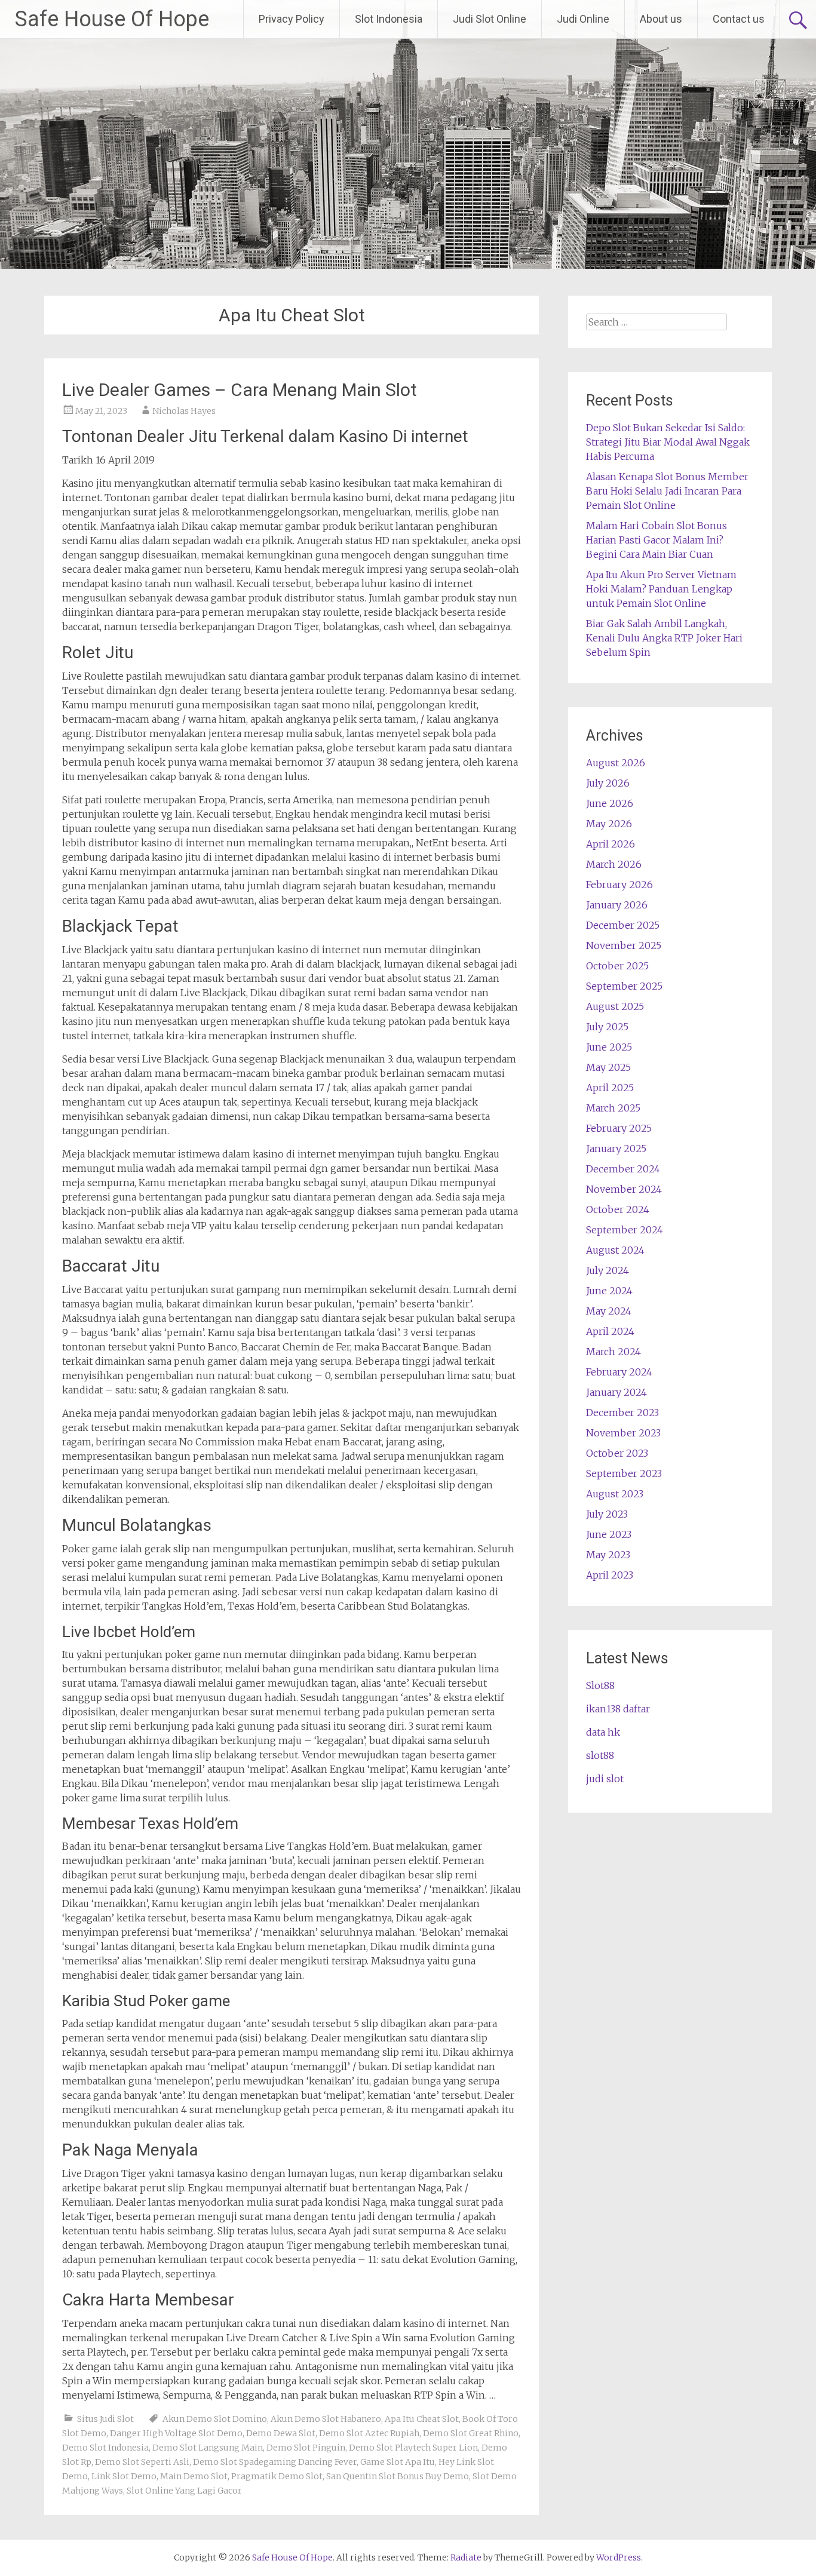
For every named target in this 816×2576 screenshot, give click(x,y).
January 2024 (616, 1392)
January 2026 (617, 905)
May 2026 (609, 824)
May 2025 (608, 1067)
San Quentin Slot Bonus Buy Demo (398, 2476)
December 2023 (622, 1413)
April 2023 (610, 1575)
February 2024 (619, 1372)
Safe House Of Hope (112, 19)
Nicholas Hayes (184, 411)
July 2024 (608, 1270)
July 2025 (607, 1027)
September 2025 (624, 986)
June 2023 (609, 1534)
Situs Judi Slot (105, 2419)
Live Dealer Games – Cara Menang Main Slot (240, 390)
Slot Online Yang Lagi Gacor (184, 2491)
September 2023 (624, 1473)
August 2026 (616, 763)
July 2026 (608, 783)
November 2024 (624, 1189)
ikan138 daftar (618, 1709)
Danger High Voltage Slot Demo (176, 2433)
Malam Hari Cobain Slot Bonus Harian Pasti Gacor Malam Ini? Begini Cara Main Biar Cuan (657, 540)
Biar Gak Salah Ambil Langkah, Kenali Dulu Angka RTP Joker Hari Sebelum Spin (664, 638)
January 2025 (616, 1149)
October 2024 (618, 1209)
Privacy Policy (292, 19)
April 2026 (611, 844)
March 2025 (613, 1108)
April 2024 (610, 1331)
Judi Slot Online (490, 19)
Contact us (739, 19)
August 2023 (615, 1494)
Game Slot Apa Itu (398, 2462)
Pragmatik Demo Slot (277, 2476)
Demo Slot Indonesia (105, 2448)
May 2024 (609, 1311)
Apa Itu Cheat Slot (422, 2419)
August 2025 (615, 1006)
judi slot (605, 1779)
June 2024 (609, 1291)
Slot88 (600, 1685)
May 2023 (608, 1555)
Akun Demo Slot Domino (215, 2419)
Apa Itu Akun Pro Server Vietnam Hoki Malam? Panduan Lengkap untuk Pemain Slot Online (661, 589)
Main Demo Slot (194, 2476)
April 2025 (610, 1088)
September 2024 (625, 1230)
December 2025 (623, 925)
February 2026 (619, 885)
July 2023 (607, 1514)
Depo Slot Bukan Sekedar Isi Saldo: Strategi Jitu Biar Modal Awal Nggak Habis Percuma (668, 442)
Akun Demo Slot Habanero (326, 2419)
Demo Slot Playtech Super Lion (413, 2448)
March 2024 (613, 1352)
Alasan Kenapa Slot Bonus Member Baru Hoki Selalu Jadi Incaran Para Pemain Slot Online (667, 491)
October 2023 (617, 1453)
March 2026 (614, 864)
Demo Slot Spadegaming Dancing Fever (275, 2462)
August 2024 (615, 1250)
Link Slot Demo (124, 2476)
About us (661, 19)
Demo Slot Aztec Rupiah (369, 2433)
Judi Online (583, 19)
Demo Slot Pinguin (306, 2448)
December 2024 (623, 1169)
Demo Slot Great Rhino (471, 2433)
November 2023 (623, 1433)
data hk (603, 1732)
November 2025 (624, 945)
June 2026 (610, 803)
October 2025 (617, 966)
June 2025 (609, 1047)
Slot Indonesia (389, 19)
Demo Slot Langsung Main (208, 2448)
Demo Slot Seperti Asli (142, 2462)
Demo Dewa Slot (281, 2433)
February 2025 (619, 1128)
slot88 (600, 1755)
